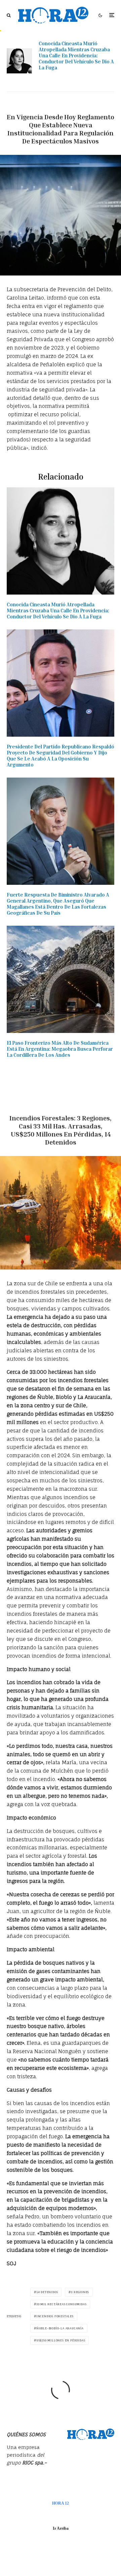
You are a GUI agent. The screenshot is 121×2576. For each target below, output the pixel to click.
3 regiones (80, 2292)
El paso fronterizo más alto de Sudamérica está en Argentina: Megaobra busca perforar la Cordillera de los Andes (60, 1049)
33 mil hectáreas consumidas (62, 2304)
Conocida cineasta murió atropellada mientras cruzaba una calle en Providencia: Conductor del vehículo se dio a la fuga (76, 55)
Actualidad (46, 105)
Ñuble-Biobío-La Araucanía (60, 2328)
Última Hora (74, 1106)
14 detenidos (47, 2292)
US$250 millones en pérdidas (61, 2340)
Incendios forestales (55, 2316)
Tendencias (74, 105)
